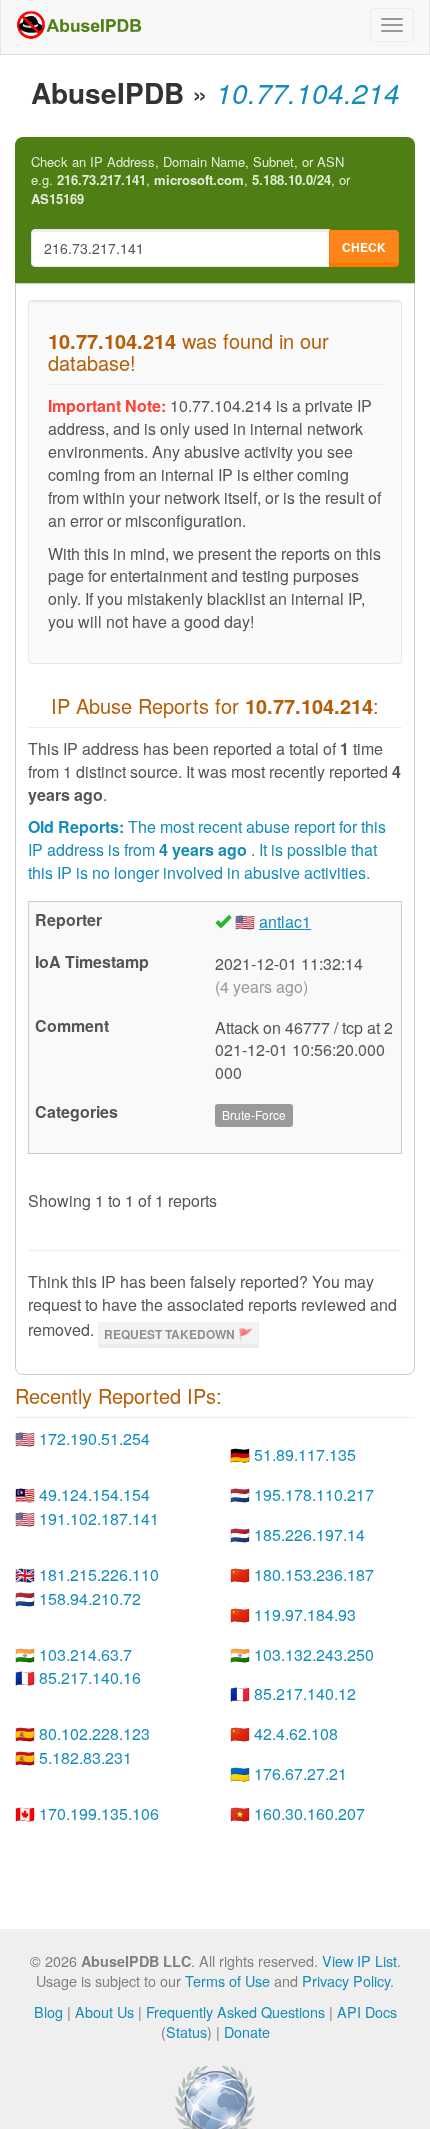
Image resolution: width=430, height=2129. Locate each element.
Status (186, 2031)
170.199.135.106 (99, 1813)
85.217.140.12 (305, 1693)
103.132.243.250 (314, 1654)
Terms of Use (227, 1980)
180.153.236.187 (314, 1574)
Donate (247, 2031)
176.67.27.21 (300, 1773)
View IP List (359, 1960)
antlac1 (285, 921)
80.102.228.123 (94, 1733)
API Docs (367, 2011)
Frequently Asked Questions (235, 2011)
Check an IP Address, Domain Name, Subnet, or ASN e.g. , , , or (190, 180)
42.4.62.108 (296, 1733)
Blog (48, 2011)
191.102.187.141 (99, 1518)
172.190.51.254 (94, 1438)
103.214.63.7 (85, 1654)
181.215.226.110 (99, 1574)
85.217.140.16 (90, 1677)
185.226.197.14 (309, 1534)
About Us (104, 2011)
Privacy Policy (346, 1980)
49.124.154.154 (94, 1494)
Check (364, 247)
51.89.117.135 (305, 1454)
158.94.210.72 (90, 1598)
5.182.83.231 (85, 1757)
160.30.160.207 (309, 1813)
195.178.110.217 (314, 1494)
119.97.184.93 (305, 1614)
